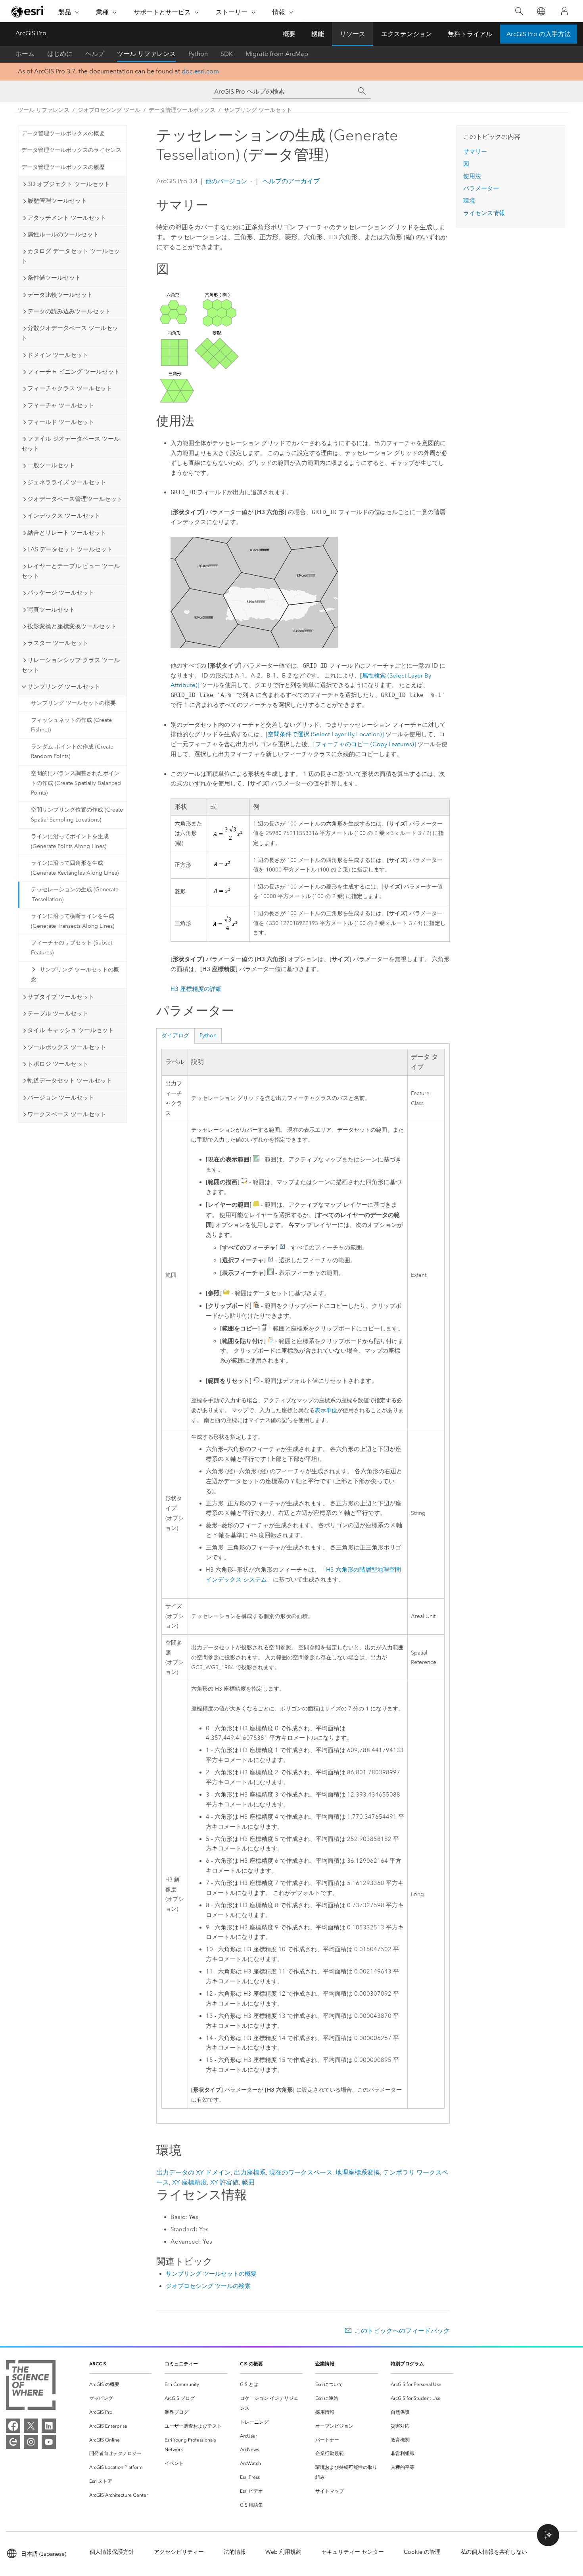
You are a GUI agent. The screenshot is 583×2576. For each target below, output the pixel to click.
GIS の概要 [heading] (251, 2364)
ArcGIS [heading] (98, 2364)
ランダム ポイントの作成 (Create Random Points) (72, 752)
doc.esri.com (200, 71)
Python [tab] (208, 1036)
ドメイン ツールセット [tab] (58, 355)
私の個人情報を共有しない (494, 2552)
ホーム (25, 54)
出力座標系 (250, 2172)
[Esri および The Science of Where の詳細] (31, 2387)
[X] (31, 2426)
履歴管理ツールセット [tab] (57, 201)
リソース (353, 34)
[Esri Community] (13, 2442)
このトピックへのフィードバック (402, 2331)
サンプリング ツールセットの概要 (73, 703)
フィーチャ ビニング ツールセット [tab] (74, 372)
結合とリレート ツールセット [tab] (67, 533)
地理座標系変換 (358, 2172)
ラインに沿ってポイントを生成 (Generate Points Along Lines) (70, 841)
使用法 (472, 176)
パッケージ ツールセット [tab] (61, 593)
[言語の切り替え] (541, 11)
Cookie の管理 (422, 2552)
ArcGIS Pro (31, 33)
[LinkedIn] (49, 2426)
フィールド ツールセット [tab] (61, 422)
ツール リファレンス (146, 54)
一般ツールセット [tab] (51, 465)
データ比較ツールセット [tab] (60, 295)
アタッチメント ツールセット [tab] (67, 218)
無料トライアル (470, 34)
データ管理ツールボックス (182, 110)
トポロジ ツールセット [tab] (58, 1064)
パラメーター (481, 188)
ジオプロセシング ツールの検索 (208, 2286)
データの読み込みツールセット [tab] (69, 311)
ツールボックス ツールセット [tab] (67, 1047)
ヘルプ (95, 54)
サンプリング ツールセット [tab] (64, 687)
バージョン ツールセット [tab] (61, 1098)
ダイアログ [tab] (175, 1036)
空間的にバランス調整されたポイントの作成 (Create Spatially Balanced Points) (76, 783)
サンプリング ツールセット (258, 110)
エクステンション (407, 34)
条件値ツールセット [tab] (54, 278)
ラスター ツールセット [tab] (58, 643)
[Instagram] (31, 2442)
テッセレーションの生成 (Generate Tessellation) (75, 894)
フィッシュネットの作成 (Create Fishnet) (71, 725)
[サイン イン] (564, 11)
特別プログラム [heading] (407, 2364)
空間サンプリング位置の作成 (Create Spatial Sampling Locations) (77, 815)
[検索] (519, 11)
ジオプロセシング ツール (109, 110)
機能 (318, 34)
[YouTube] (49, 2442)
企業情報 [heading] (325, 2364)
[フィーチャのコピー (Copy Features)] (365, 744)
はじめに (60, 54)
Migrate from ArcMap (277, 54)
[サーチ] (362, 91)
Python (198, 54)
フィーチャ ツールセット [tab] (61, 405)
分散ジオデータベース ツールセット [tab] (70, 333)
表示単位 (326, 1410)
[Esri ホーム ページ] (28, 12)
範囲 (248, 2182)
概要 (289, 34)
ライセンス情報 (484, 213)
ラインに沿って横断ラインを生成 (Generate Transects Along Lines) (73, 921)
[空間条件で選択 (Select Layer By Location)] (325, 734)
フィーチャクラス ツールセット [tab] (70, 388)
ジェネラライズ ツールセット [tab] (67, 482)
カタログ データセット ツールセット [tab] (71, 256)
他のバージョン (226, 181)
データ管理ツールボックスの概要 (63, 133)
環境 (469, 201)
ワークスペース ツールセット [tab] (67, 1114)
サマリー (475, 152)
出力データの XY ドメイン (194, 2172)
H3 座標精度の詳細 (196, 989)
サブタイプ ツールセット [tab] (61, 997)
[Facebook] (13, 2426)
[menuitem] (121, 2385)
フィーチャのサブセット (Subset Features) (72, 948)
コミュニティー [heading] (181, 2364)
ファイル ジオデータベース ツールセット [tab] (71, 444)
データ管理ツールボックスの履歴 (63, 167)
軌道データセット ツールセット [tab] (70, 1081)
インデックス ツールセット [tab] (64, 516)
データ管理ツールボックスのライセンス (71, 150)
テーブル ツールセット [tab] (58, 1014)
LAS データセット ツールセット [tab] (70, 549)
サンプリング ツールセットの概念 (75, 975)
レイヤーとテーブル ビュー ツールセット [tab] (71, 571)
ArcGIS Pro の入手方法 (539, 34)
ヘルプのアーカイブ (290, 181)
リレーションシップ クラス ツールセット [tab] (71, 665)
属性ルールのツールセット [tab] (63, 234)
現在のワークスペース (301, 2172)
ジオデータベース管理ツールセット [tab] (75, 499)
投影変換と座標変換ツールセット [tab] (72, 626)
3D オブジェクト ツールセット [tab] (69, 184)
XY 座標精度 (190, 2182)
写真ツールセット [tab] (51, 610)
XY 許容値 (224, 2182)
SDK (227, 54)
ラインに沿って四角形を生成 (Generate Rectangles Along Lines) (75, 868)
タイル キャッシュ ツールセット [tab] (71, 1030)
